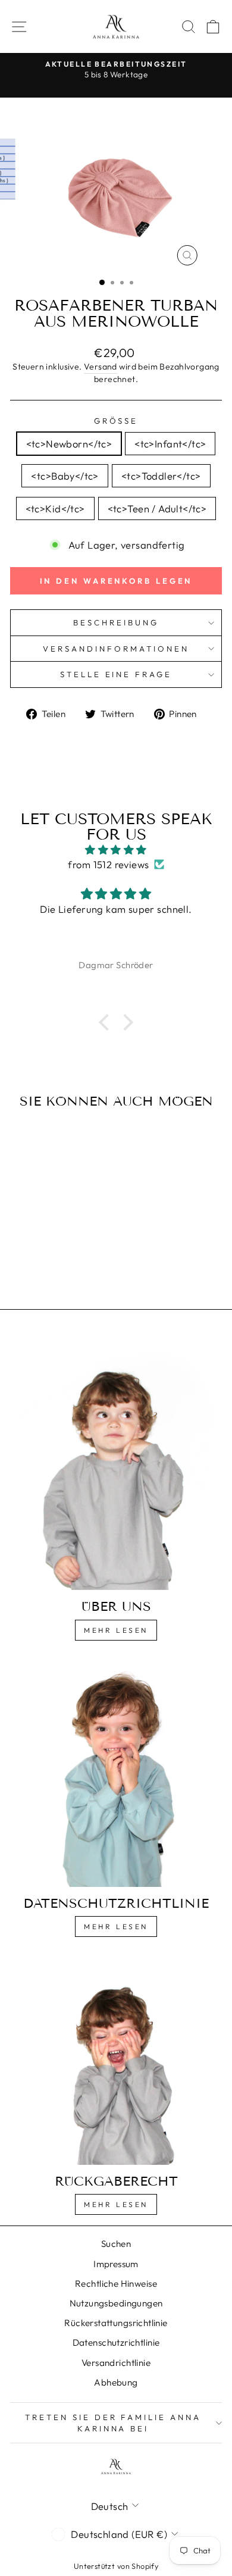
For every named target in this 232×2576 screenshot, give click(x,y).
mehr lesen (116, 1926)
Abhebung (116, 2382)
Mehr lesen (116, 1630)
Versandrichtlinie (116, 2363)
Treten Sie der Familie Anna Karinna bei (113, 2423)
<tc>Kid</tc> (55, 508)
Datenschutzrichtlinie (116, 2342)
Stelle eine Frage (116, 674)
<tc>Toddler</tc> (161, 476)
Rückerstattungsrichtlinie (116, 2323)
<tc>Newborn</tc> (69, 444)
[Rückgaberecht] (116, 2060)
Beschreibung (116, 622)
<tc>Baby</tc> (65, 476)
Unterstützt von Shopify (116, 2566)
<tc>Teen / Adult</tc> (157, 508)
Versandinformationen (116, 649)
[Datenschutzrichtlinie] (116, 1773)
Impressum (116, 2264)
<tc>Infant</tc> (170, 444)
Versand (101, 367)
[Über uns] (116, 1462)
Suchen (116, 2244)
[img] (116, 850)
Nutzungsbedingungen (116, 2303)
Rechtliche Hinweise (116, 2284)
